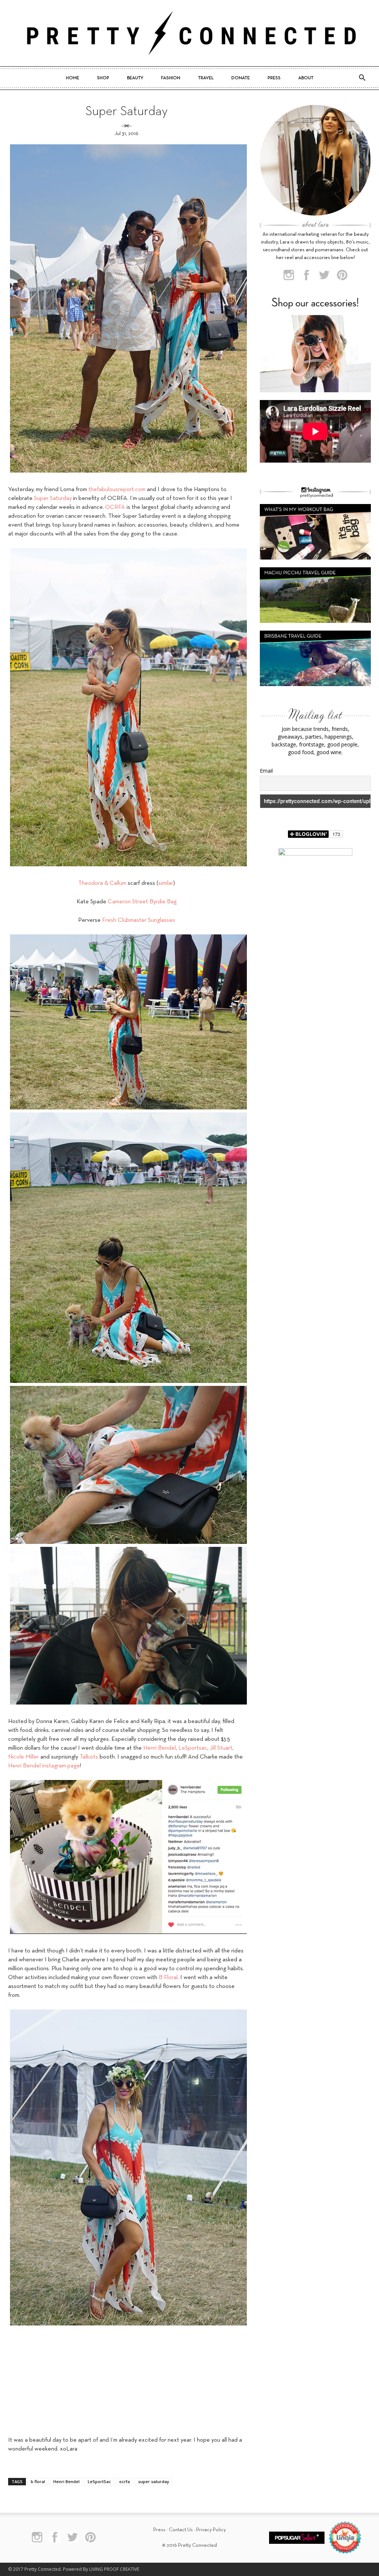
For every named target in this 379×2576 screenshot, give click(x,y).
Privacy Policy (211, 2530)
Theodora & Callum (102, 883)
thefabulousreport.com (117, 490)
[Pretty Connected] (189, 33)
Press (274, 78)
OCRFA (115, 507)
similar (166, 883)
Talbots (89, 1757)
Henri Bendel (160, 1748)
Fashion (171, 78)
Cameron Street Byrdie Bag (142, 902)
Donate (241, 78)
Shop (103, 78)
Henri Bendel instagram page (44, 1766)
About (306, 78)
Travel (206, 78)
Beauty (135, 78)
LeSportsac (193, 1748)
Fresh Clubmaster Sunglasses (139, 920)
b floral (38, 2481)
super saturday (154, 2481)
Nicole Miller (24, 1757)
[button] (362, 78)
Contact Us (181, 2530)
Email (266, 771)
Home (73, 78)
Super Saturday (53, 498)
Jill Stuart (221, 1748)
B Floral (168, 1978)
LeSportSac (99, 2481)
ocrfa (125, 2481)
